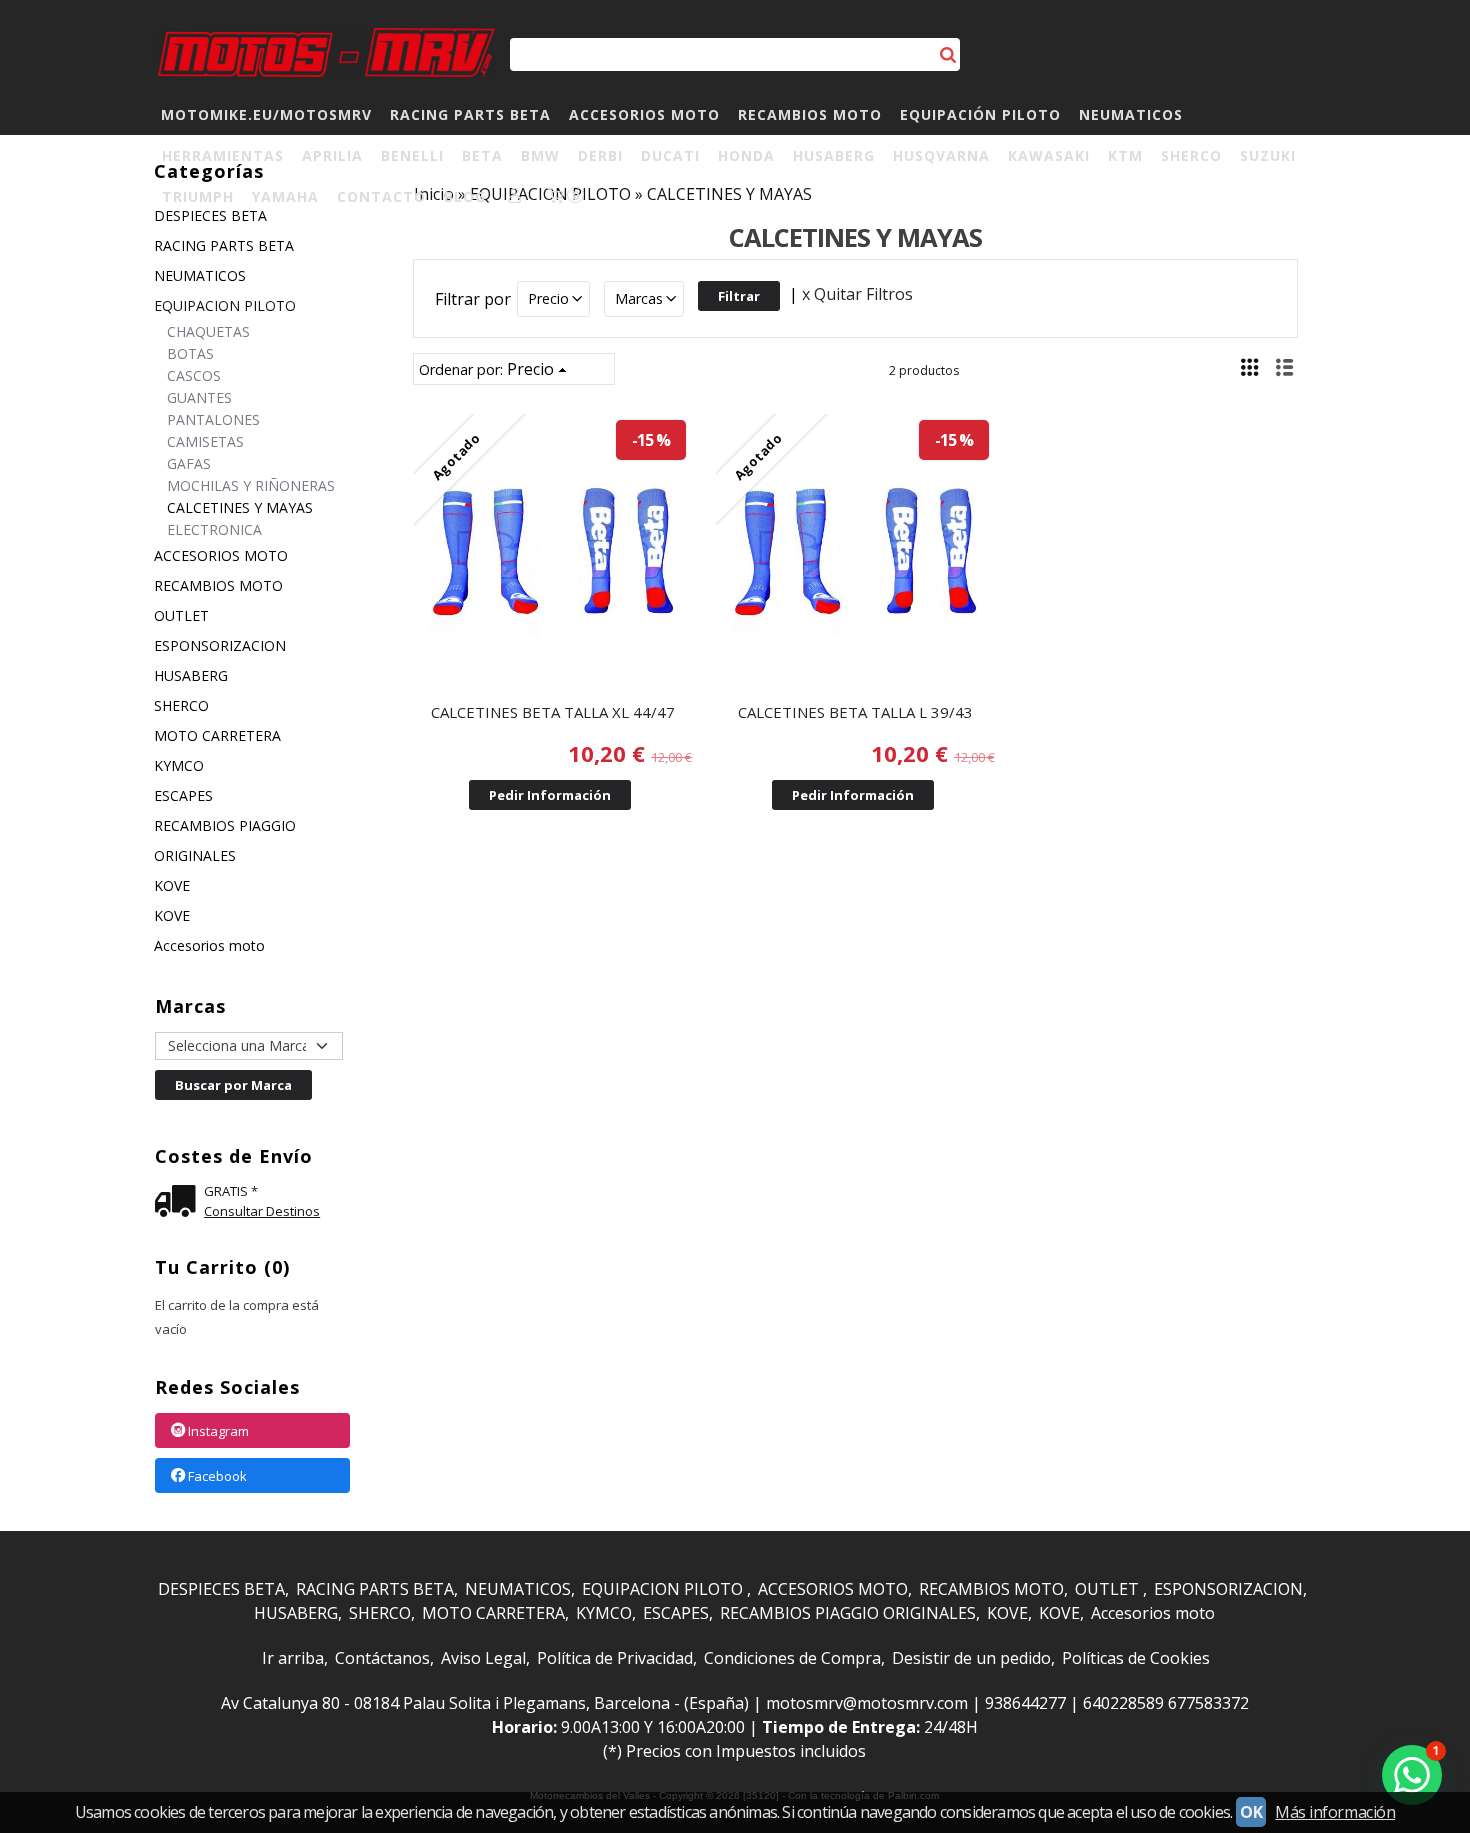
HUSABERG (834, 155)
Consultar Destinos (262, 1211)
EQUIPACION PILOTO (225, 305)
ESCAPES (183, 795)
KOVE (172, 885)
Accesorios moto (209, 945)
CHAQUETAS (208, 331)
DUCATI (670, 155)
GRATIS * (231, 1191)
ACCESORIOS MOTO (644, 114)
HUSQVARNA (941, 155)
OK (1251, 1812)
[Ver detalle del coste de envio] (179, 1204)
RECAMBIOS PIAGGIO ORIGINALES (225, 840)
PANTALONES (213, 419)
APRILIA (332, 155)
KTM (1125, 155)
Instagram (218, 1431)
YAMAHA (285, 196)
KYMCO (179, 765)
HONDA (746, 155)
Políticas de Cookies (1136, 1658)
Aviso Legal (483, 1658)
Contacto (381, 196)
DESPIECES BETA (221, 1589)
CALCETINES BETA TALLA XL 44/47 (553, 712)
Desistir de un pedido (971, 1658)
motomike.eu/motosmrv (266, 114)
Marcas (639, 298)
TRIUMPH (198, 196)
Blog (465, 196)
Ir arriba (293, 1658)
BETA (482, 155)
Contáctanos (382, 1658)
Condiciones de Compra (792, 1658)
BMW (540, 155)
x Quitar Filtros (857, 294)
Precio (548, 298)
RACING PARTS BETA (470, 114)
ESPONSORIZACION (220, 645)
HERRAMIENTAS (223, 155)
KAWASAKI (1049, 155)
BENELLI (412, 155)
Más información (1335, 1812)
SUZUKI (1268, 155)
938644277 (1025, 1703)
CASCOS (194, 375)
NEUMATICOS (1131, 114)
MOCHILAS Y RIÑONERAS (251, 485)
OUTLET (181, 615)
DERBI (600, 155)
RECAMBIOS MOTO (810, 114)
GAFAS (189, 463)
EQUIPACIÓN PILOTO (980, 114)
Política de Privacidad (615, 1658)
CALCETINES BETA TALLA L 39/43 (855, 712)
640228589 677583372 (1166, 1703)
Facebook (217, 1476)
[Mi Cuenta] (515, 196)
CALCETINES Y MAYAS (240, 507)
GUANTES (199, 397)
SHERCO (1191, 155)
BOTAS (190, 353)
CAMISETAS (205, 441)
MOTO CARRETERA (217, 735)
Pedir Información (550, 795)
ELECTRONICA (214, 529)
